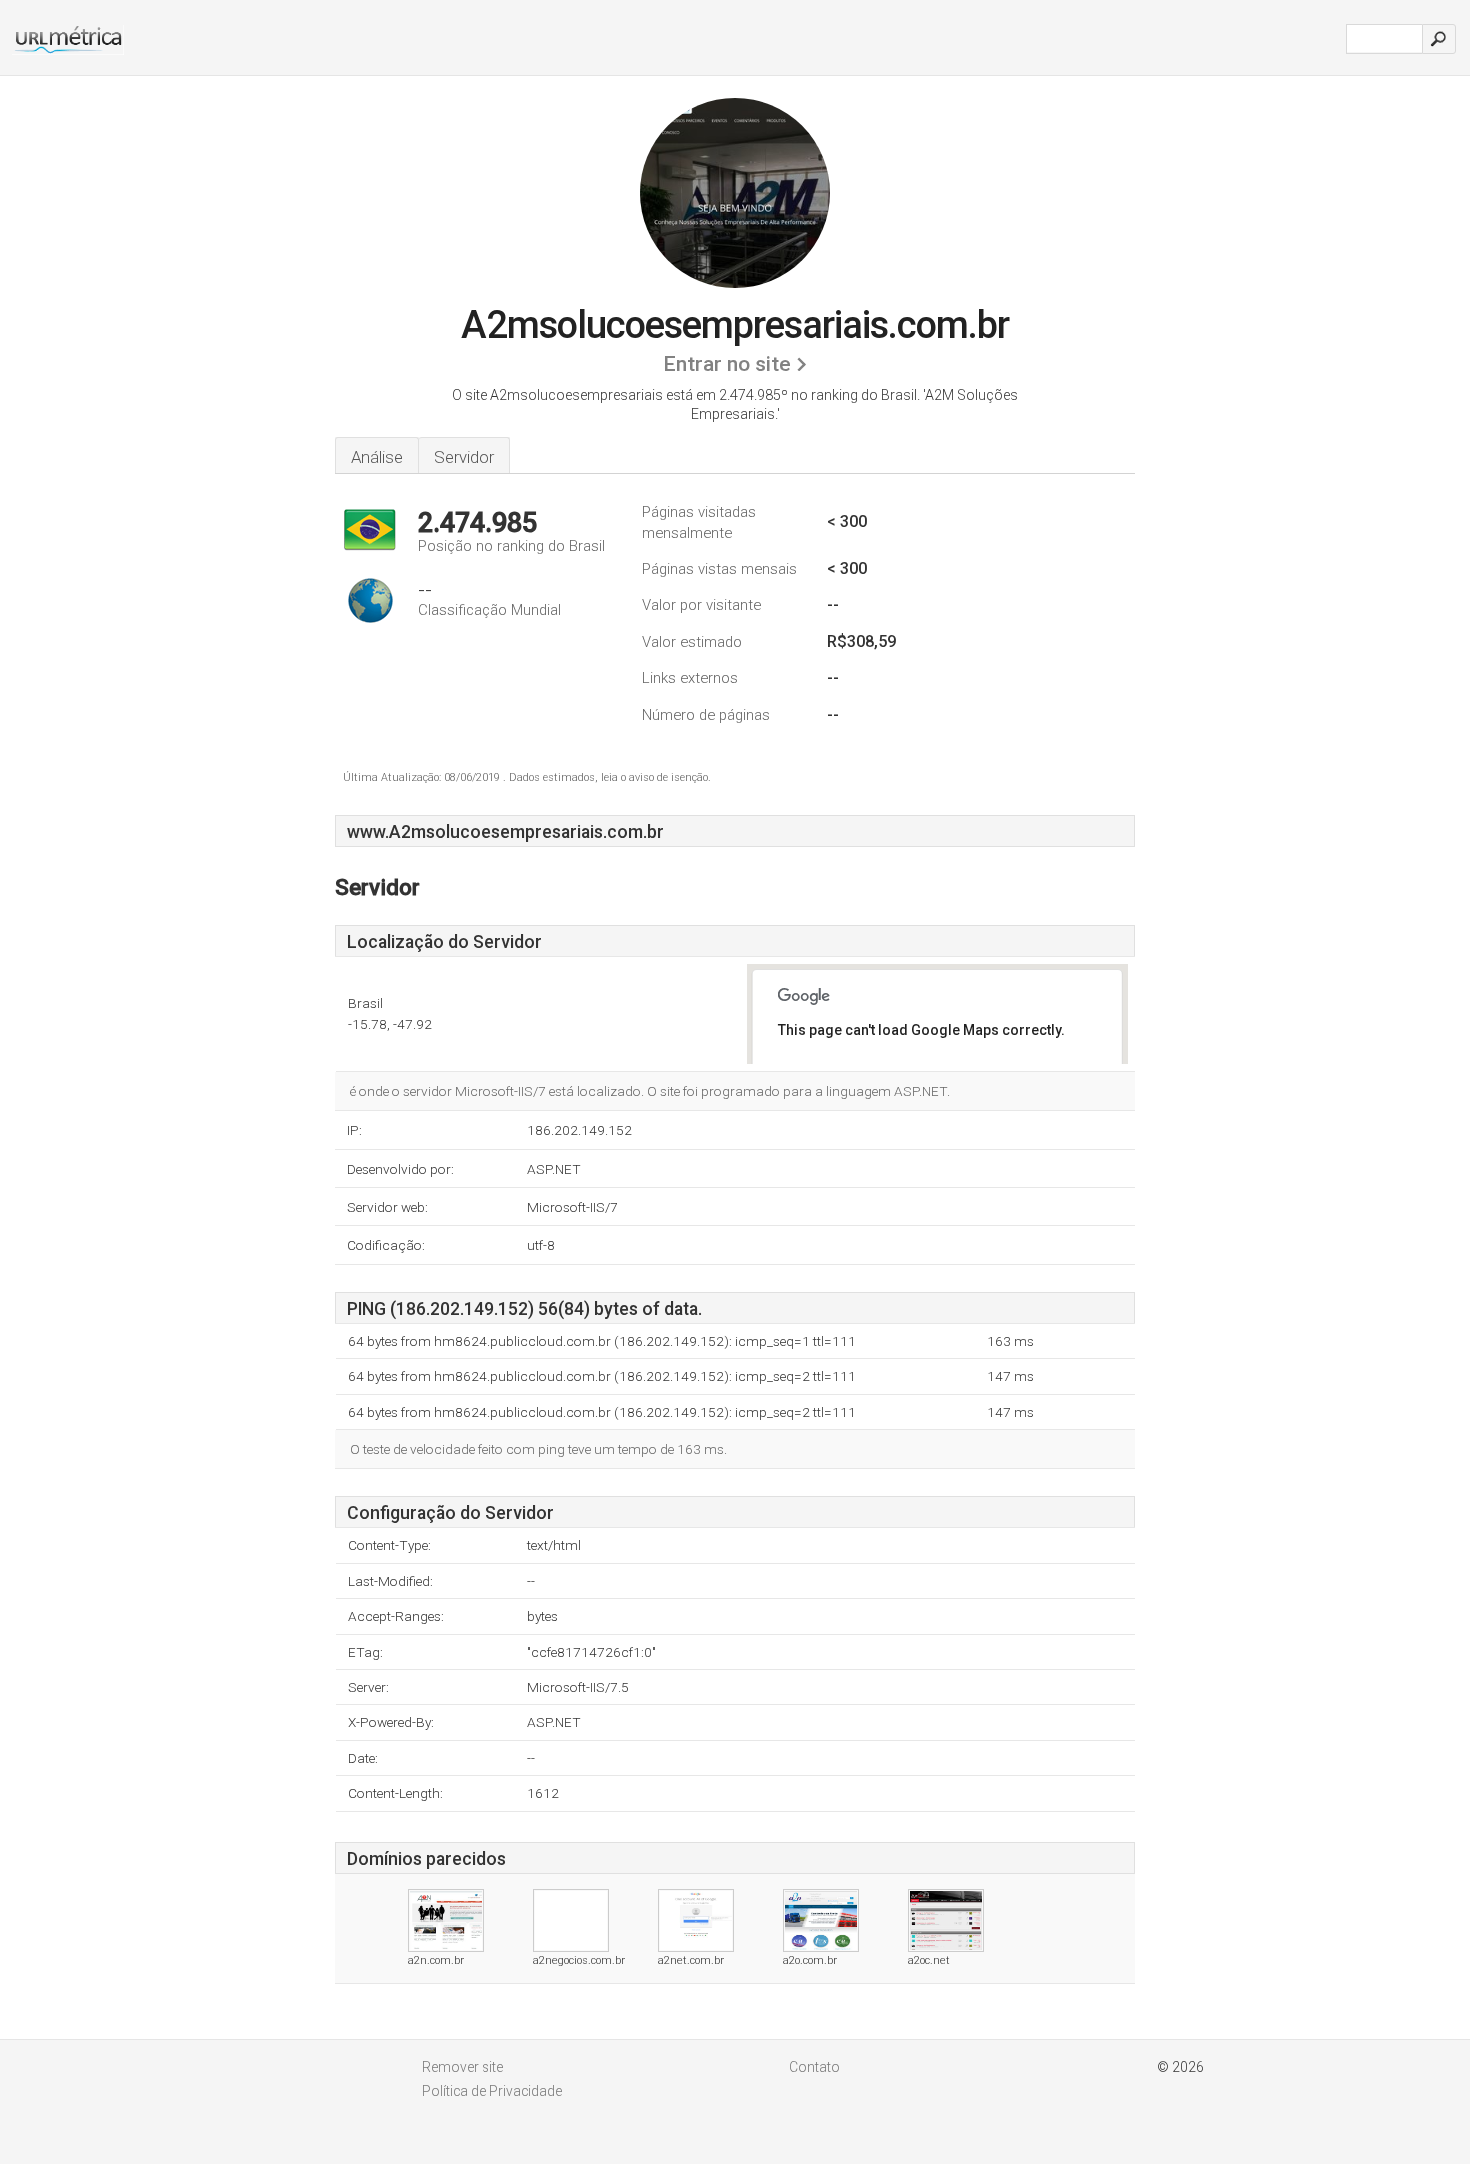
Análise (377, 457)
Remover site (462, 2067)
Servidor (464, 457)
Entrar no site (727, 364)
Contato (814, 2067)
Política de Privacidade (492, 2091)
